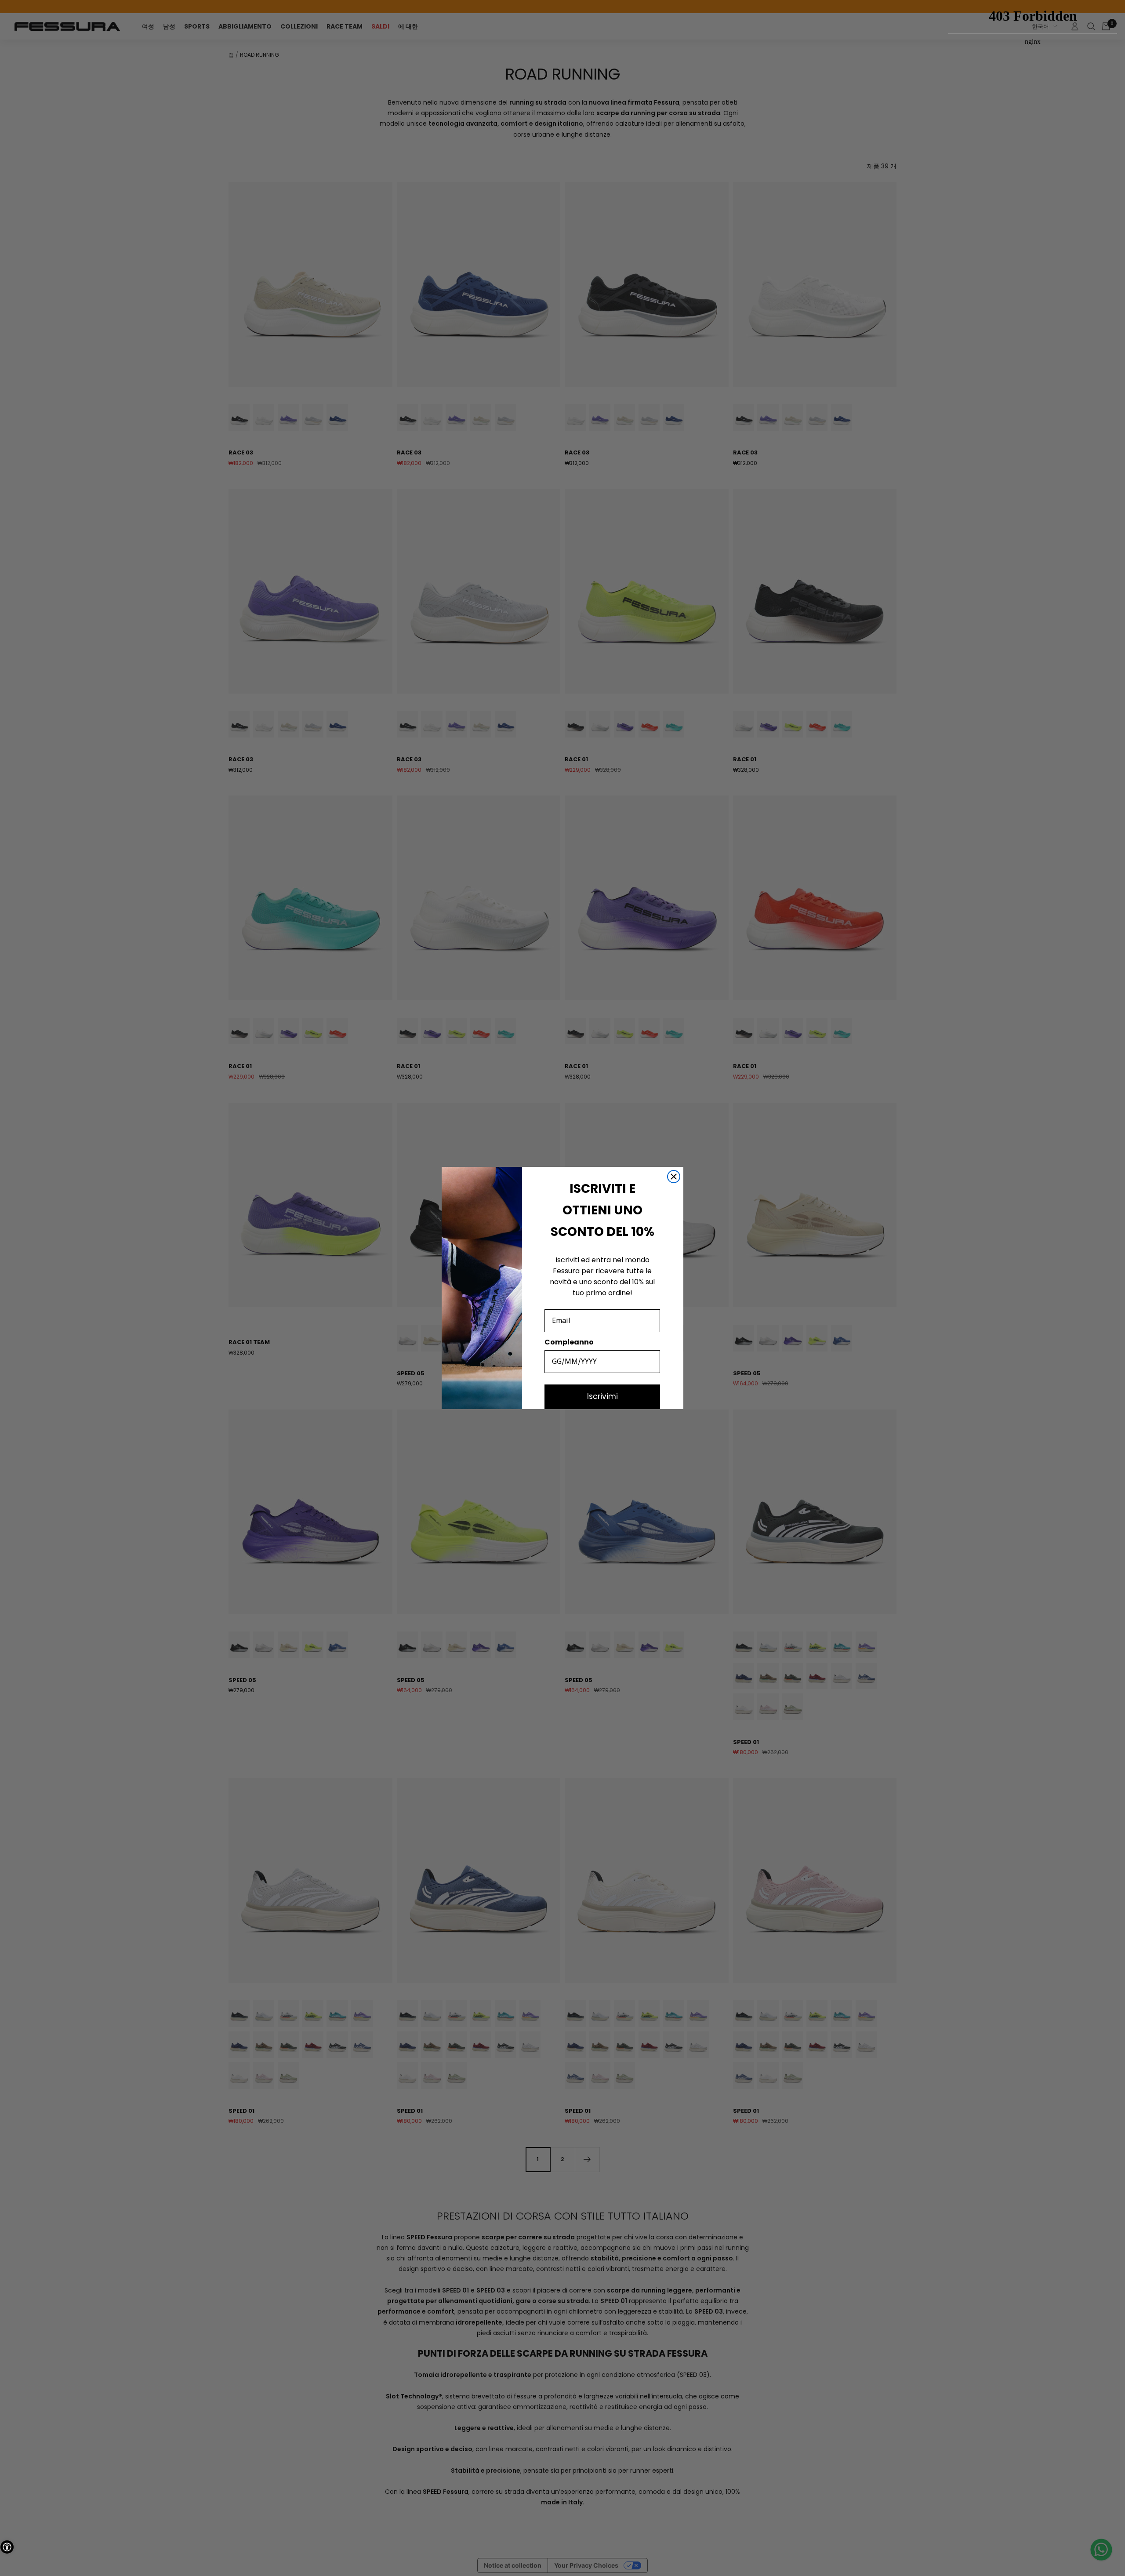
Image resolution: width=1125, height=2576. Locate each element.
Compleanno (569, 1342)
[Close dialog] (674, 1177)
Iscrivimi (602, 1396)
